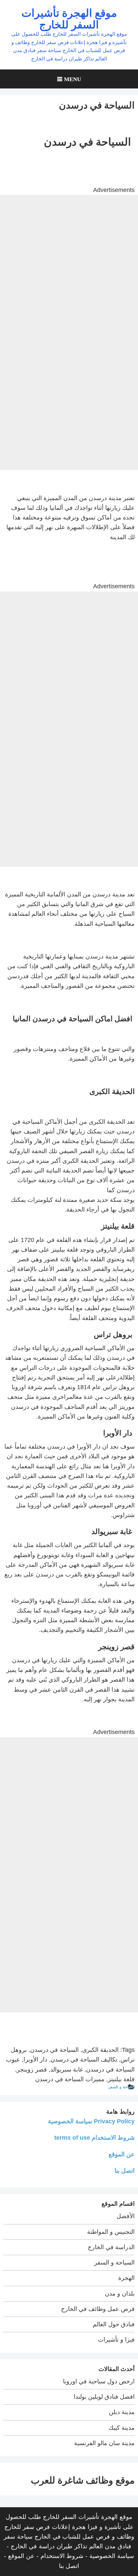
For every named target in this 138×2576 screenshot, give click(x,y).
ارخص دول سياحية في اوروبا (99, 2381)
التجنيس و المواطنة (111, 2232)
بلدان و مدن (120, 2294)
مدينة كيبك (122, 2428)
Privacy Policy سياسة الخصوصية (91, 2121)
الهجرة (126, 2278)
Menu (73, 79)
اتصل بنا (125, 2171)
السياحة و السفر (122, 2087)
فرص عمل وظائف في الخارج (98, 2309)
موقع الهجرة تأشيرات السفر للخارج (69, 18)
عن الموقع (122, 2154)
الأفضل (126, 2216)
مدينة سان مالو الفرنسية (104, 2443)
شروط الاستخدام (62, 2556)
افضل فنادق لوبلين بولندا (104, 2397)
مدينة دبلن (122, 2412)
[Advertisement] (69, 264)
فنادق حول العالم (114, 2324)
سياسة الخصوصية (112, 2556)
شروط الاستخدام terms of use (94, 2138)
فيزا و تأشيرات (116, 2340)
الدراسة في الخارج (111, 2247)
